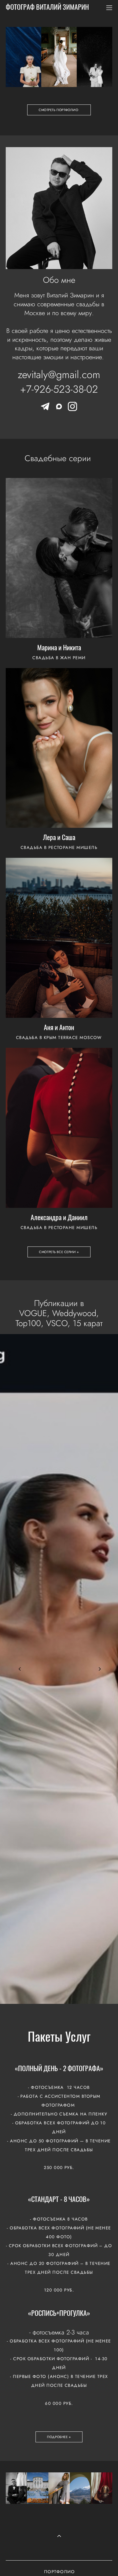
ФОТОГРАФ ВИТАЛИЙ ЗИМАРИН (47, 8)
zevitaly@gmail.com (59, 374)
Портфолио (59, 2572)
